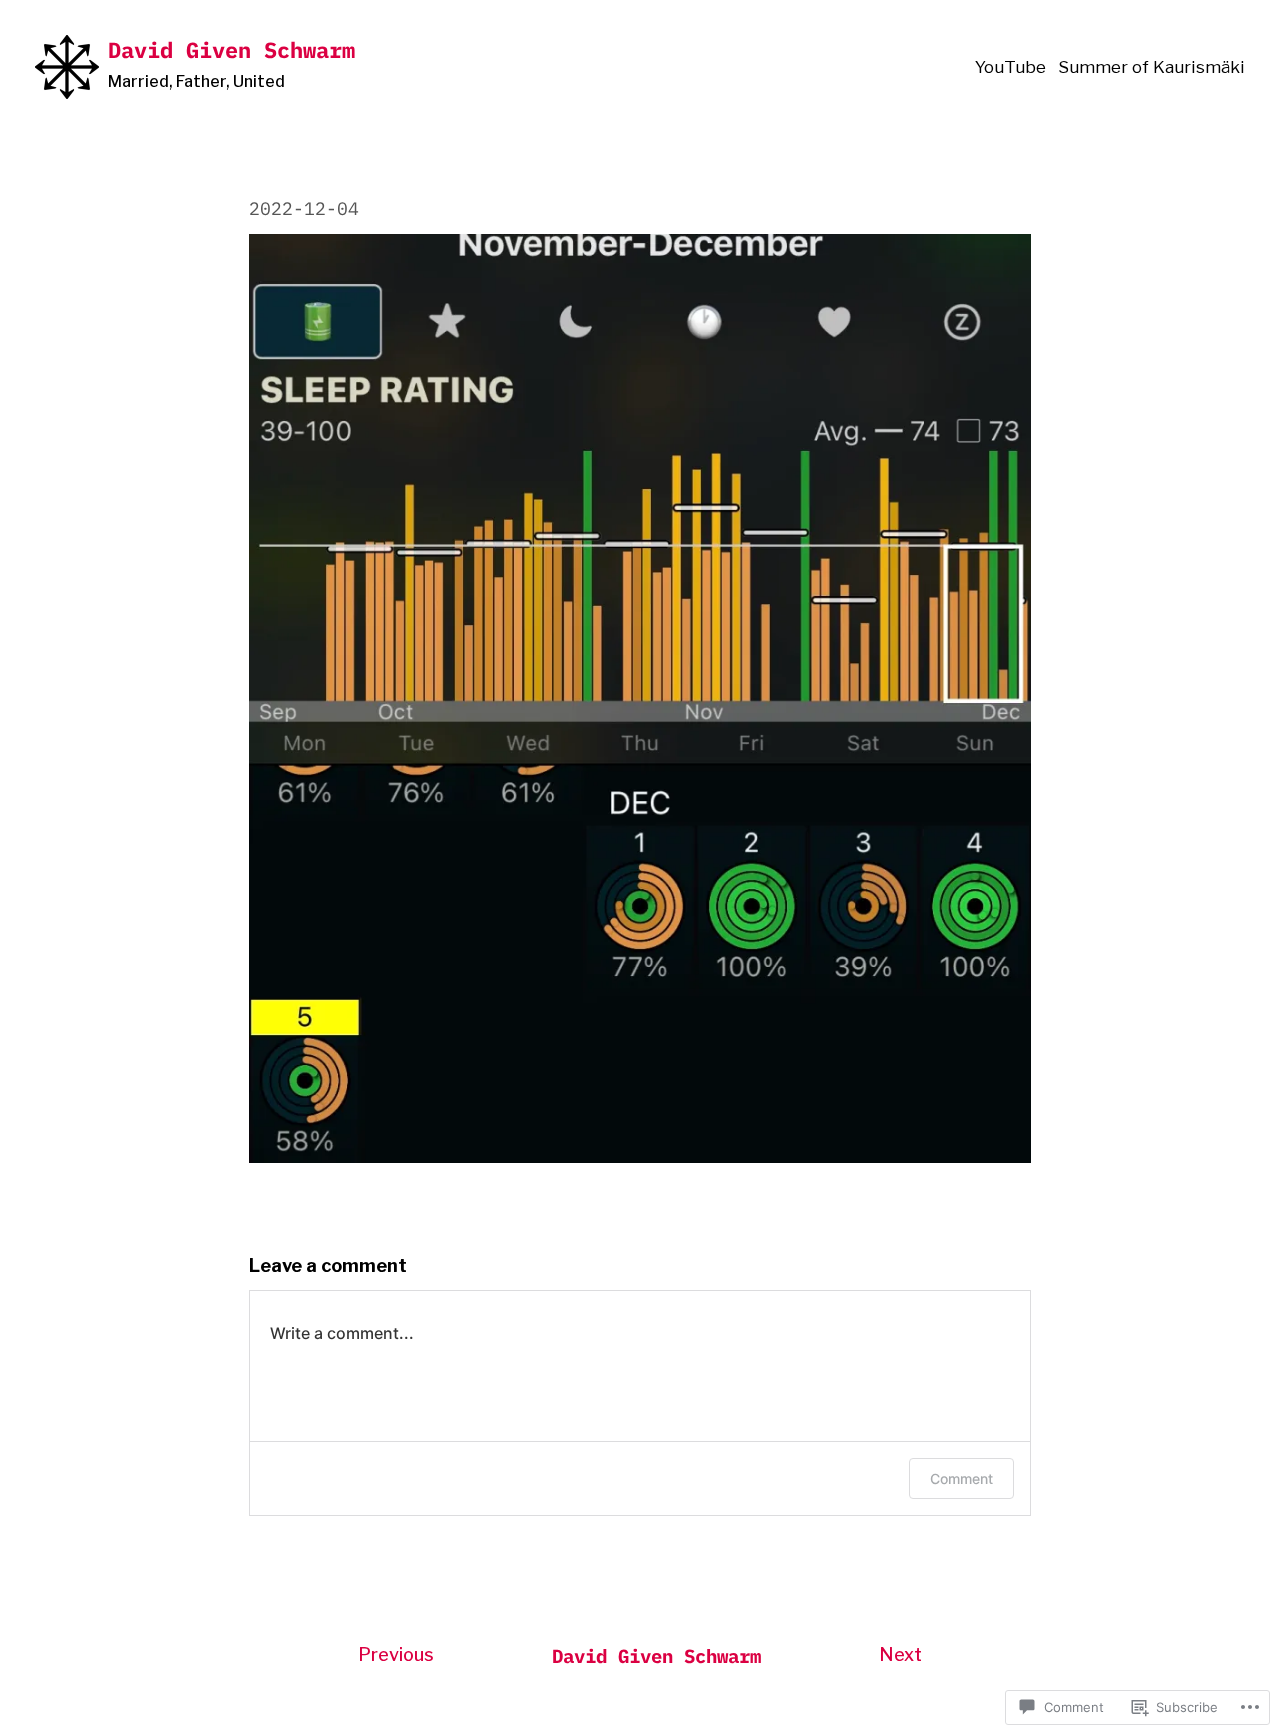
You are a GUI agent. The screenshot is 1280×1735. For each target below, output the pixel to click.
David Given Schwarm (231, 49)
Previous (396, 1654)
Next (900, 1654)
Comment (961, 1478)
